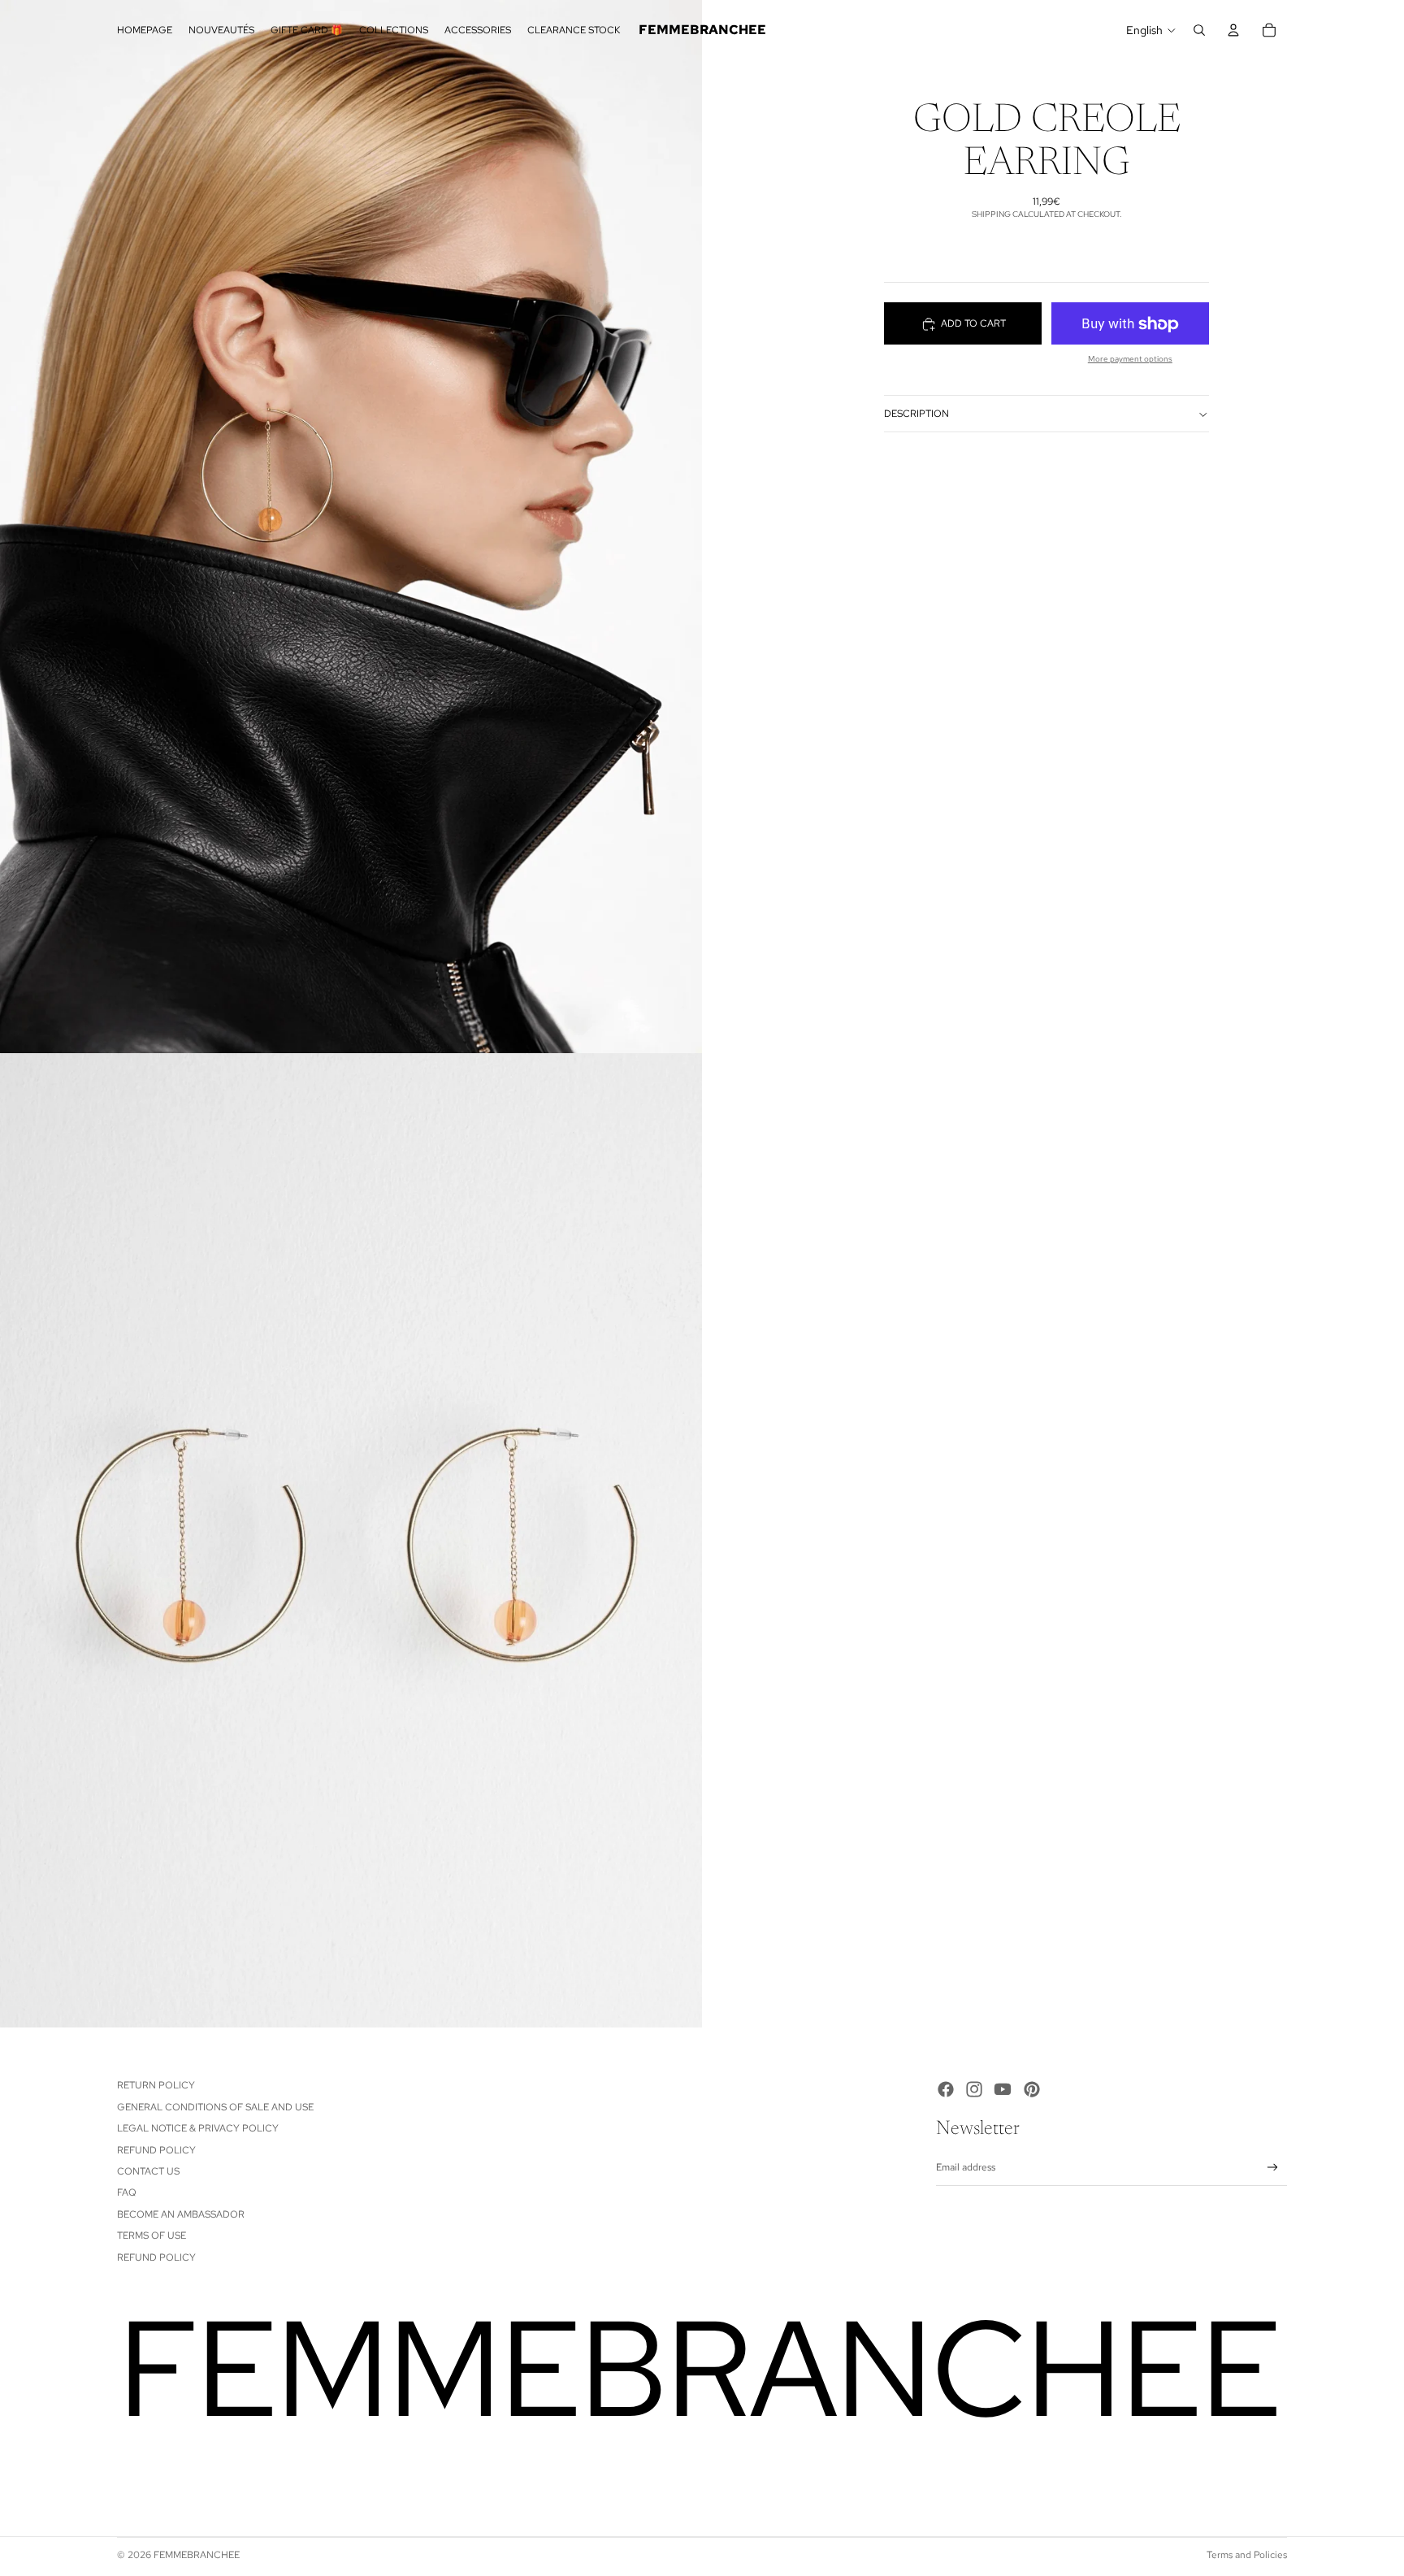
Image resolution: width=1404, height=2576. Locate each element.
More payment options (1130, 360)
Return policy (156, 2085)
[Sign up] (1273, 2168)
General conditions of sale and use (215, 2107)
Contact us (148, 2171)
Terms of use (152, 2236)
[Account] (1233, 30)
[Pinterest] (1032, 2089)
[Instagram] (974, 2089)
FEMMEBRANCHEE (197, 2555)
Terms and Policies (1247, 2555)
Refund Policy (156, 2150)
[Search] (1199, 30)
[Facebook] (946, 2089)
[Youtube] (1003, 2089)
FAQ (127, 2192)
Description (916, 414)
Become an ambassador (181, 2214)
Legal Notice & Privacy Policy (198, 2128)
